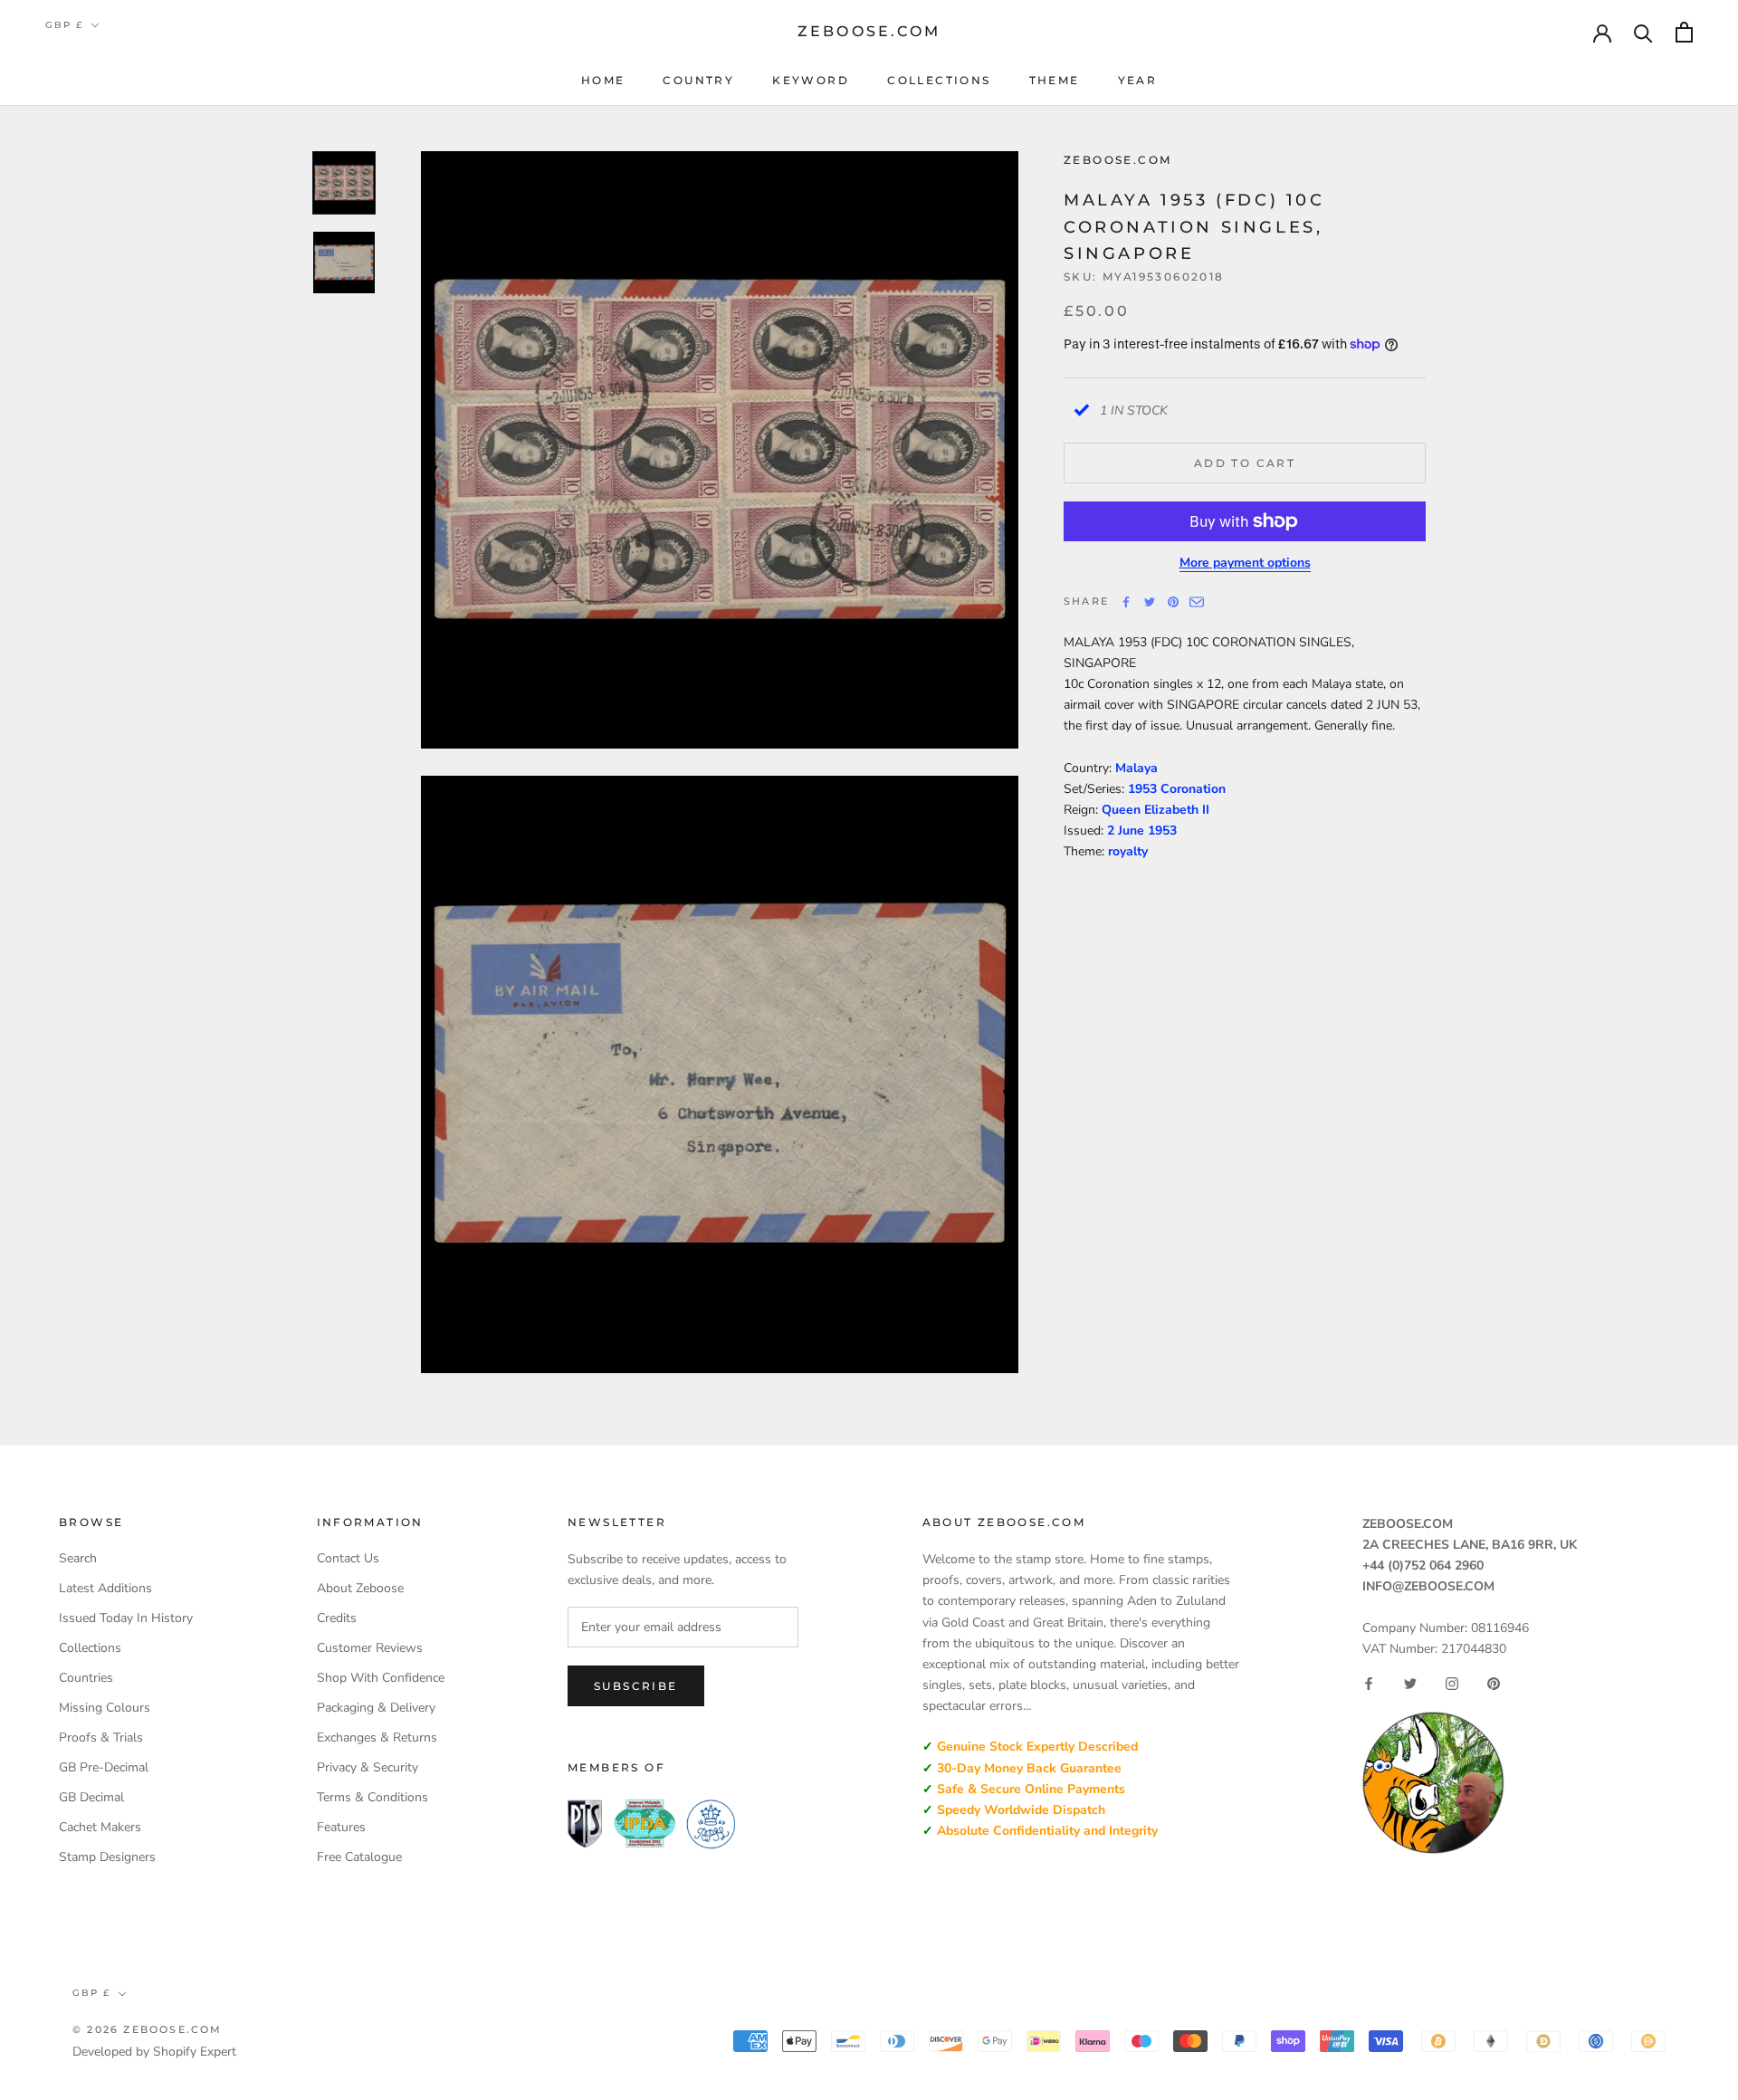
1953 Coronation (1177, 788)
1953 (1162, 830)
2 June (1127, 830)
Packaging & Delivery (376, 1708)
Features (341, 1827)
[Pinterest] (1173, 602)
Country (698, 80)
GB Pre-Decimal (104, 1767)
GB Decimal (91, 1797)
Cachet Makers (100, 1827)
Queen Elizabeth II (1155, 810)
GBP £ (64, 25)
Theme (1055, 80)
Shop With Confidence (381, 1678)
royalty (1128, 851)
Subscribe (636, 1686)
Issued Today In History (126, 1618)
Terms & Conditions (372, 1797)
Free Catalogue (359, 1857)
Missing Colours (105, 1708)
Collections (939, 80)
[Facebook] (1126, 602)
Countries (86, 1678)
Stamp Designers (107, 1857)
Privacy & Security (368, 1767)
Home (603, 80)
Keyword (811, 80)
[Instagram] (1452, 1684)
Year (1138, 80)
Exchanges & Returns (377, 1737)
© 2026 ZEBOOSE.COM (148, 2029)
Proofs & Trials (101, 1737)
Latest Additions (105, 1588)
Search (78, 1558)
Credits (337, 1618)
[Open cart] (1684, 32)
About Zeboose (360, 1588)
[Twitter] (1150, 602)
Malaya (1136, 767)
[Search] (1643, 32)
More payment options (1245, 563)
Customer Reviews (370, 1648)
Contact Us (348, 1558)
